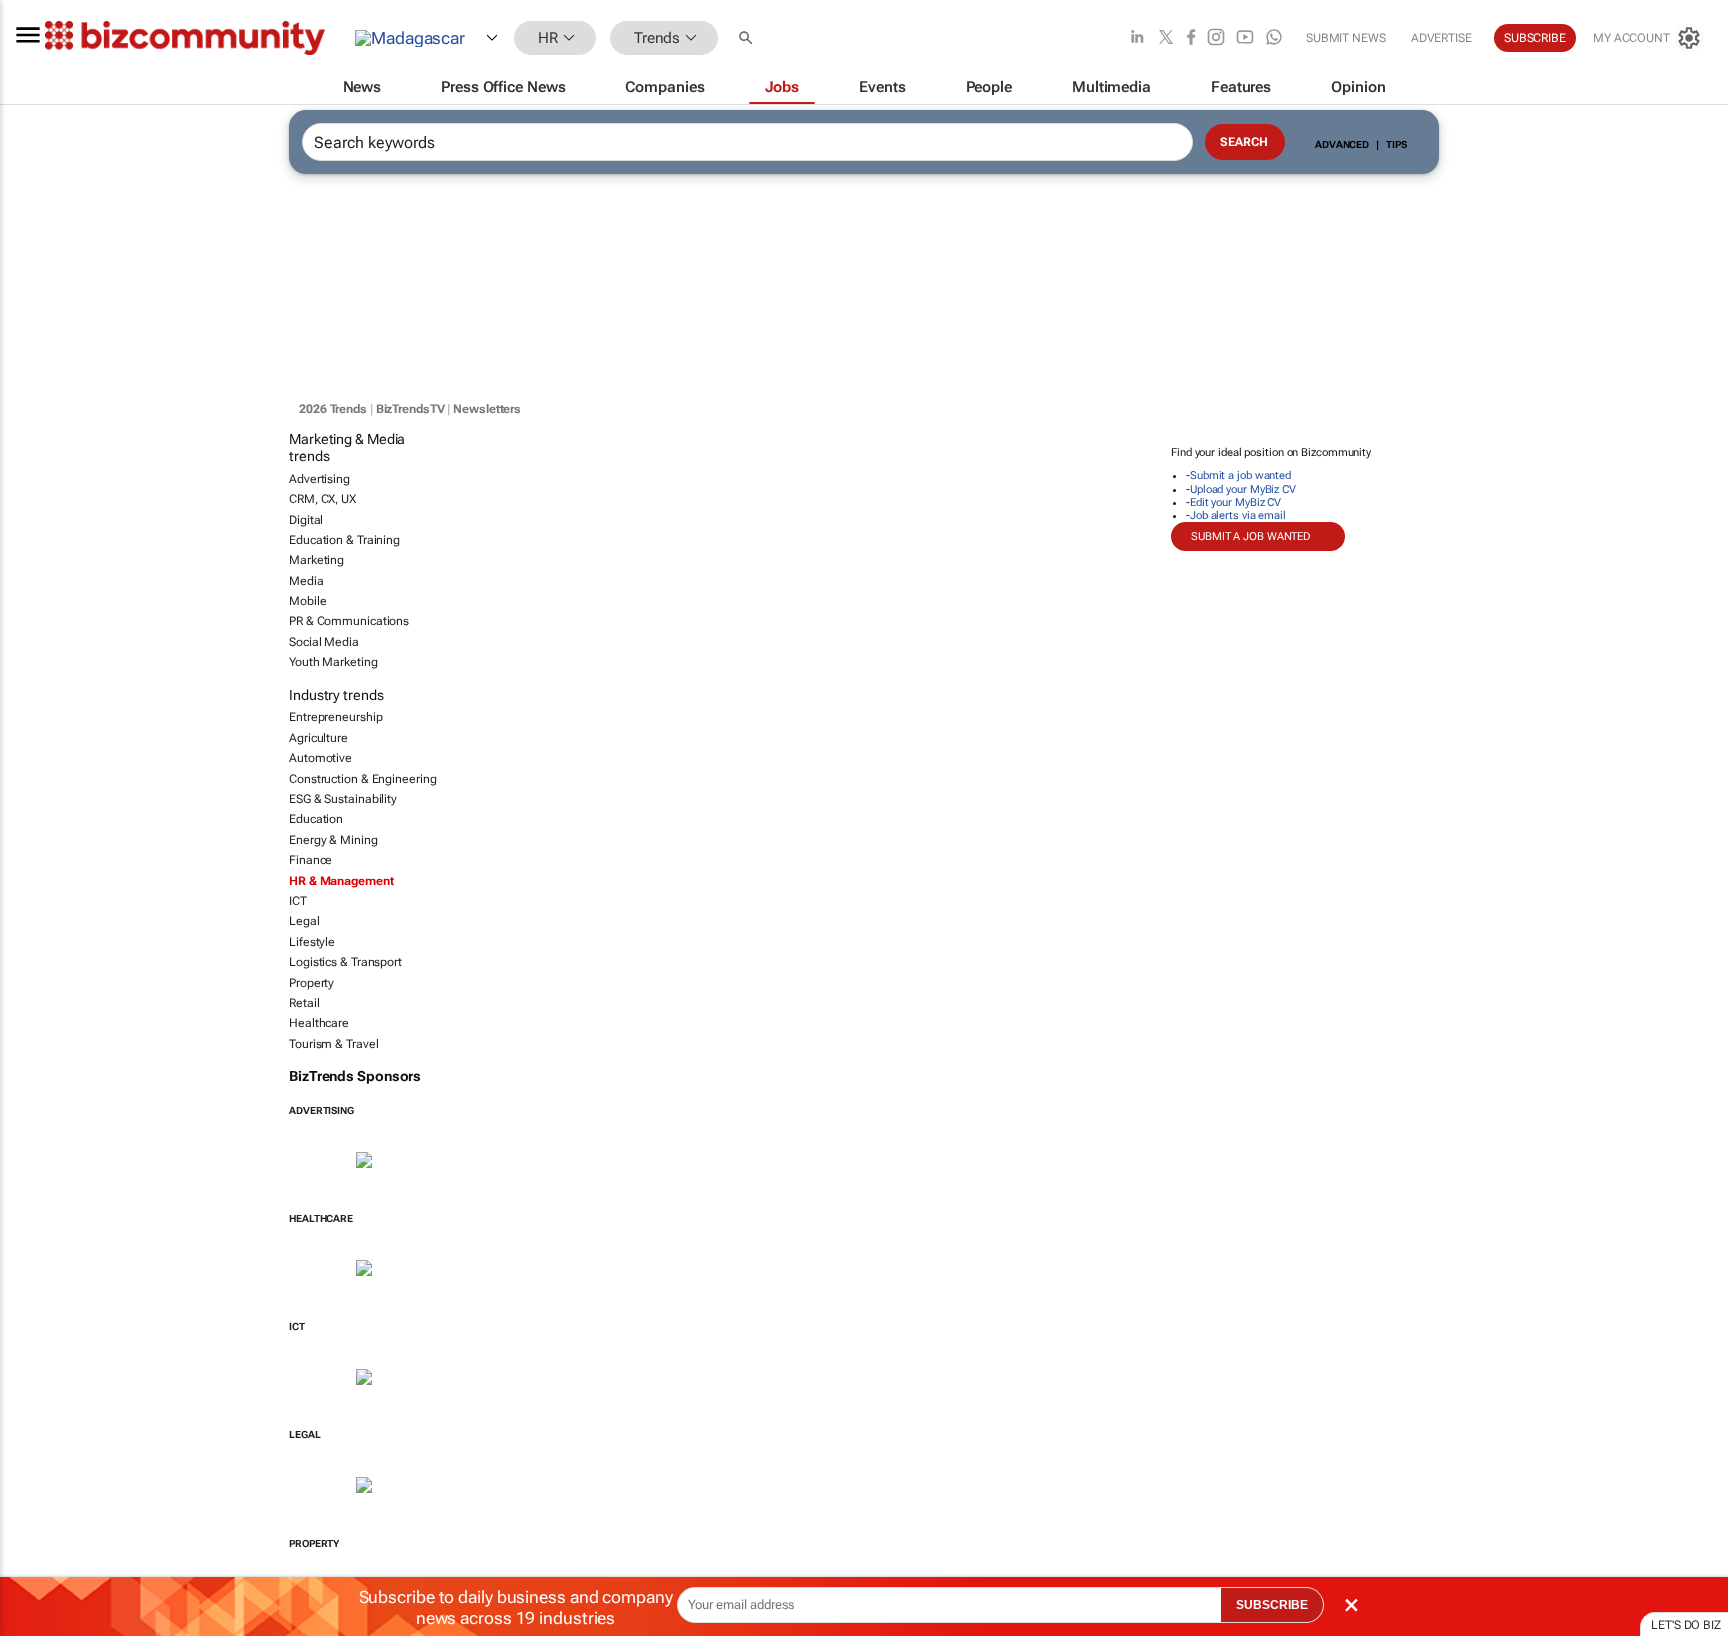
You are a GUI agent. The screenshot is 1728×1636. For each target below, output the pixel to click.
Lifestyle (312, 942)
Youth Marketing (333, 662)
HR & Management (341, 881)
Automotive (320, 758)
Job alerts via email (1238, 515)
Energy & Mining (333, 840)
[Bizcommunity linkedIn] (1137, 38)
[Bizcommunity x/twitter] (1166, 38)
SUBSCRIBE (1272, 1605)
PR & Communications (349, 621)
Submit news (1346, 38)
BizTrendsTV (410, 409)
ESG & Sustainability (343, 799)
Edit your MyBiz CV (1235, 502)
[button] (748, 38)
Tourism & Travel (333, 1044)
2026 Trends (333, 409)
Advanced (1342, 144)
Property (311, 983)
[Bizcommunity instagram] (1216, 38)
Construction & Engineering (362, 779)
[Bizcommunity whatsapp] (1274, 38)
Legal (304, 921)
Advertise (1441, 38)
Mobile (307, 601)
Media (306, 581)
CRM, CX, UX (322, 499)
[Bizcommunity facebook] (1191, 38)
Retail (304, 1003)
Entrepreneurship (335, 717)
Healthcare (319, 1023)
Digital (306, 520)
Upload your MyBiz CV (1243, 489)
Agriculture (318, 738)
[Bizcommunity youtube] (1245, 38)
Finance (310, 860)
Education (316, 819)
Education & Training (344, 540)
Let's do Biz (1686, 1625)
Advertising (319, 479)
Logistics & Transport (345, 962)
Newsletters (487, 409)
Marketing (316, 560)
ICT (298, 901)
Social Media (324, 642)
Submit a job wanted (1240, 475)
